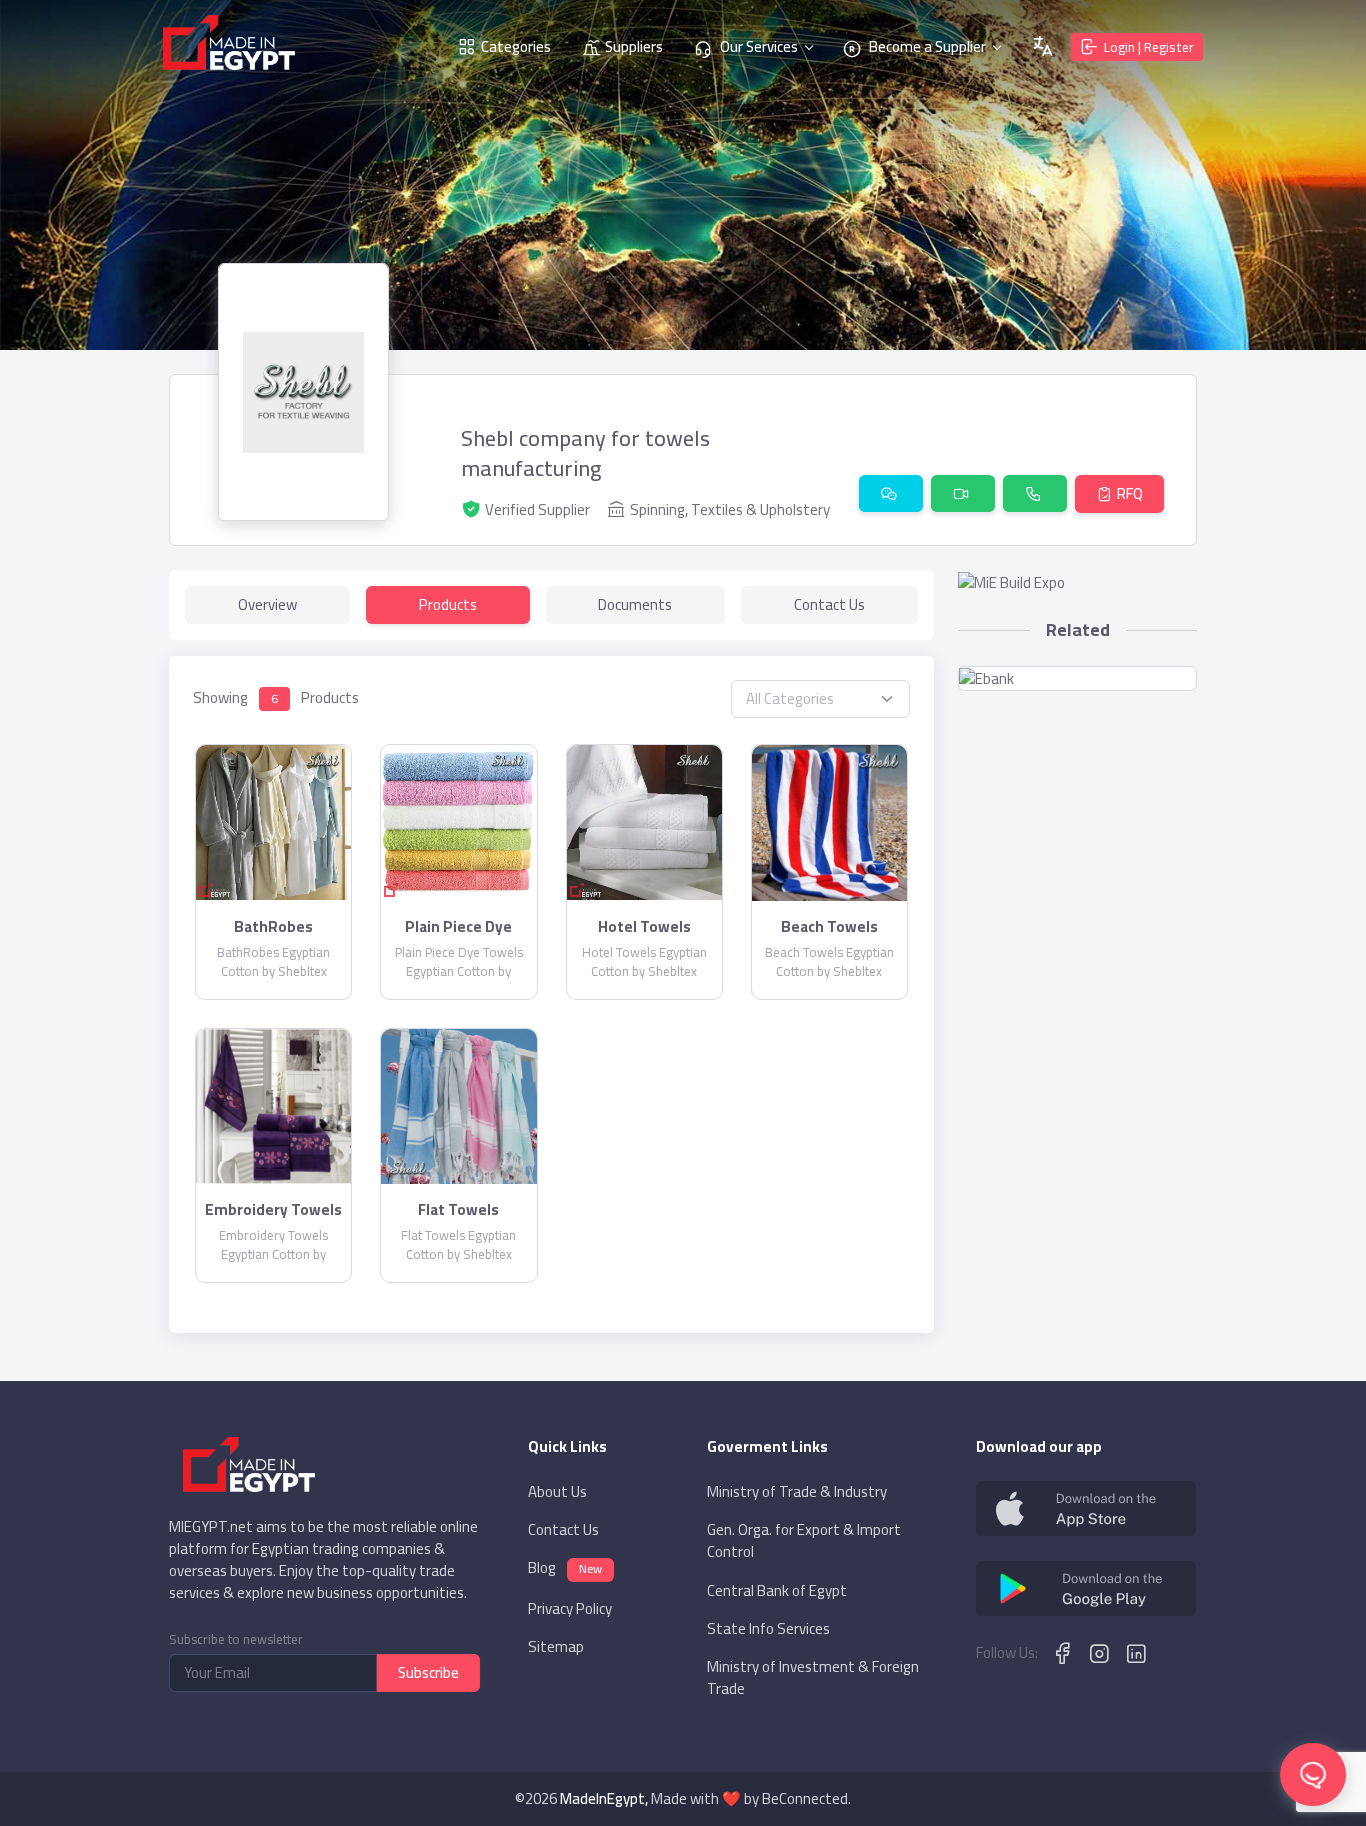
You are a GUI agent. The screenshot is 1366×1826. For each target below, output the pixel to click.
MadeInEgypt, (604, 1799)
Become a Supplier (926, 46)
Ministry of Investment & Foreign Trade (813, 1678)
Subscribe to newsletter (236, 1639)
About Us (557, 1492)
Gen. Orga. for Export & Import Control (804, 1541)
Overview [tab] (267, 604)
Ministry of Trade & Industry (797, 1492)
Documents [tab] (635, 604)
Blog (565, 1569)
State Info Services (768, 1629)
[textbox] (820, 699)
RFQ (1130, 493)
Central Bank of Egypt (777, 1591)
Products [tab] (448, 604)
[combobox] (820, 699)
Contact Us (563, 1530)
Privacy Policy (570, 1609)
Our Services (757, 46)
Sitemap (556, 1647)
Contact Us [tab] (829, 604)
